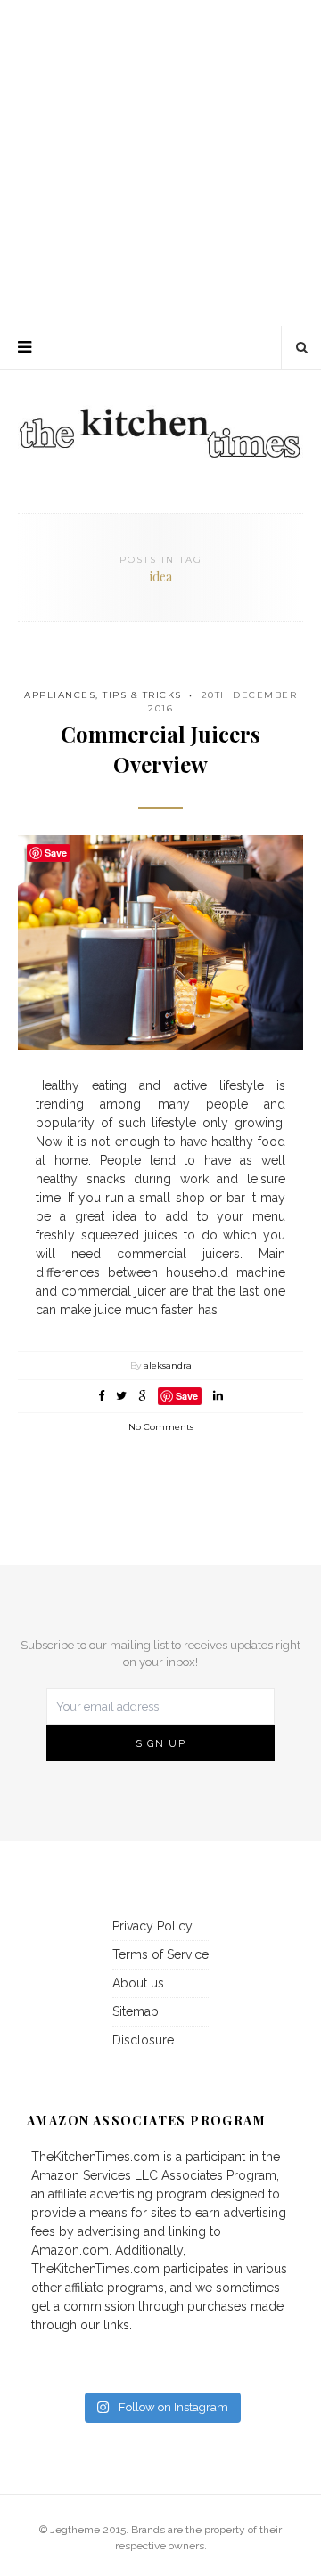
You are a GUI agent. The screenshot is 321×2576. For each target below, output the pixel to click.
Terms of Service (160, 1954)
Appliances (60, 695)
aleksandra (168, 1365)
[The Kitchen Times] (160, 414)
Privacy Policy (152, 1926)
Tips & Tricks (142, 695)
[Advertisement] (160, 160)
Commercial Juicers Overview (160, 749)
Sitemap (136, 2011)
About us (138, 1983)
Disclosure (143, 2040)
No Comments (161, 1427)
